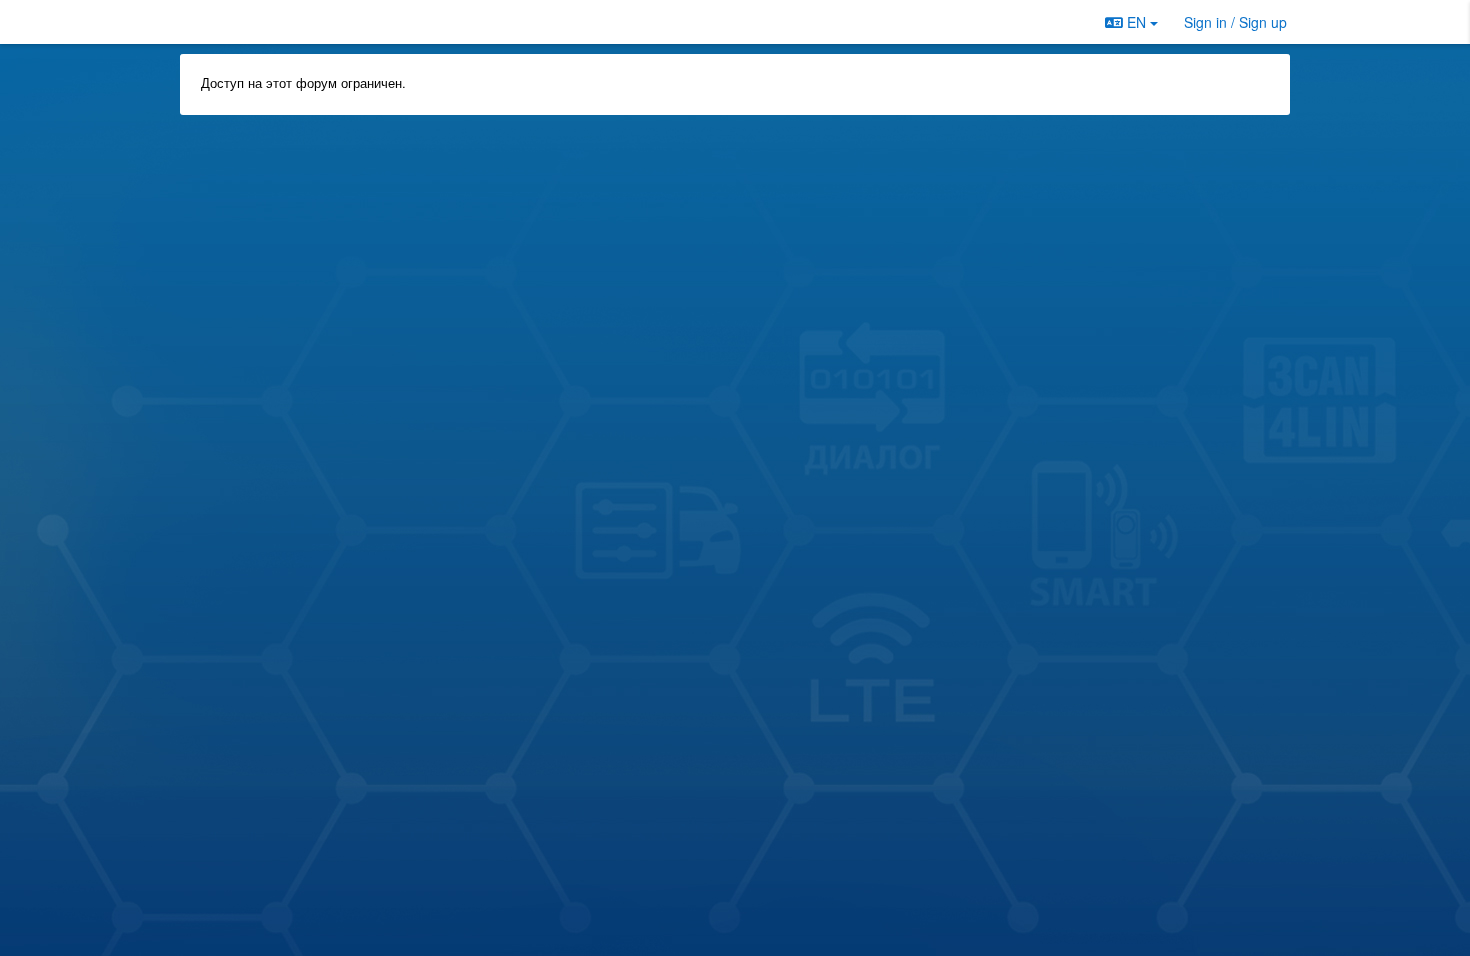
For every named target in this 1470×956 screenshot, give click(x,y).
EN (1136, 22)
